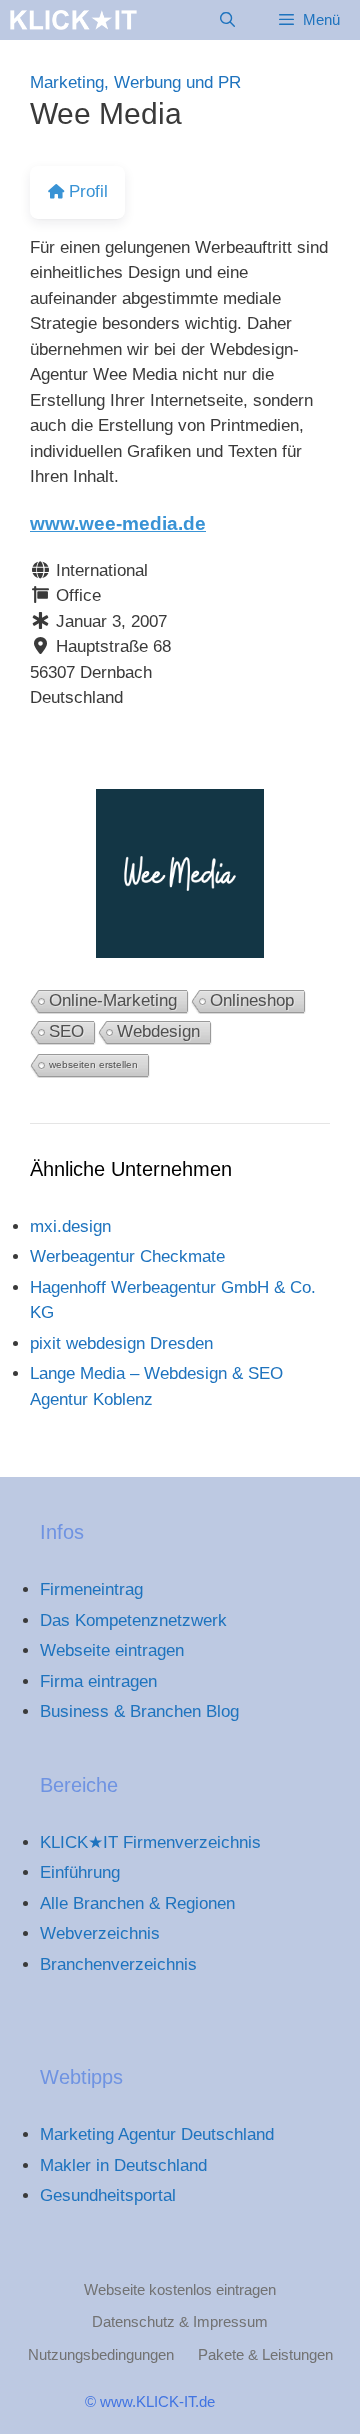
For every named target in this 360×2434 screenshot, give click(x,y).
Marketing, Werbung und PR (135, 82)
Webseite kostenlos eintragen (180, 2289)
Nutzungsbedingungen (101, 2354)
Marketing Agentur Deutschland (157, 2134)
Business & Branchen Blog (139, 1711)
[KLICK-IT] (73, 20)
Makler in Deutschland (123, 2165)
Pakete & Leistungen (265, 2354)
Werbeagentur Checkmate (127, 1256)
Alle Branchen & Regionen (137, 1903)
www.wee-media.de (118, 523)
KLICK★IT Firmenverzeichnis (150, 1842)
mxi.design (70, 1226)
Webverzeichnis (100, 1933)
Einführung (80, 1872)
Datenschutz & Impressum (180, 2321)
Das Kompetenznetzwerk (133, 1620)
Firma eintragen (98, 1681)
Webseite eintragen (112, 1650)
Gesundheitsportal (108, 2195)
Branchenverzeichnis (118, 1964)
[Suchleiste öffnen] (226, 20)
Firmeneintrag (91, 1589)
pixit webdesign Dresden (121, 1343)
